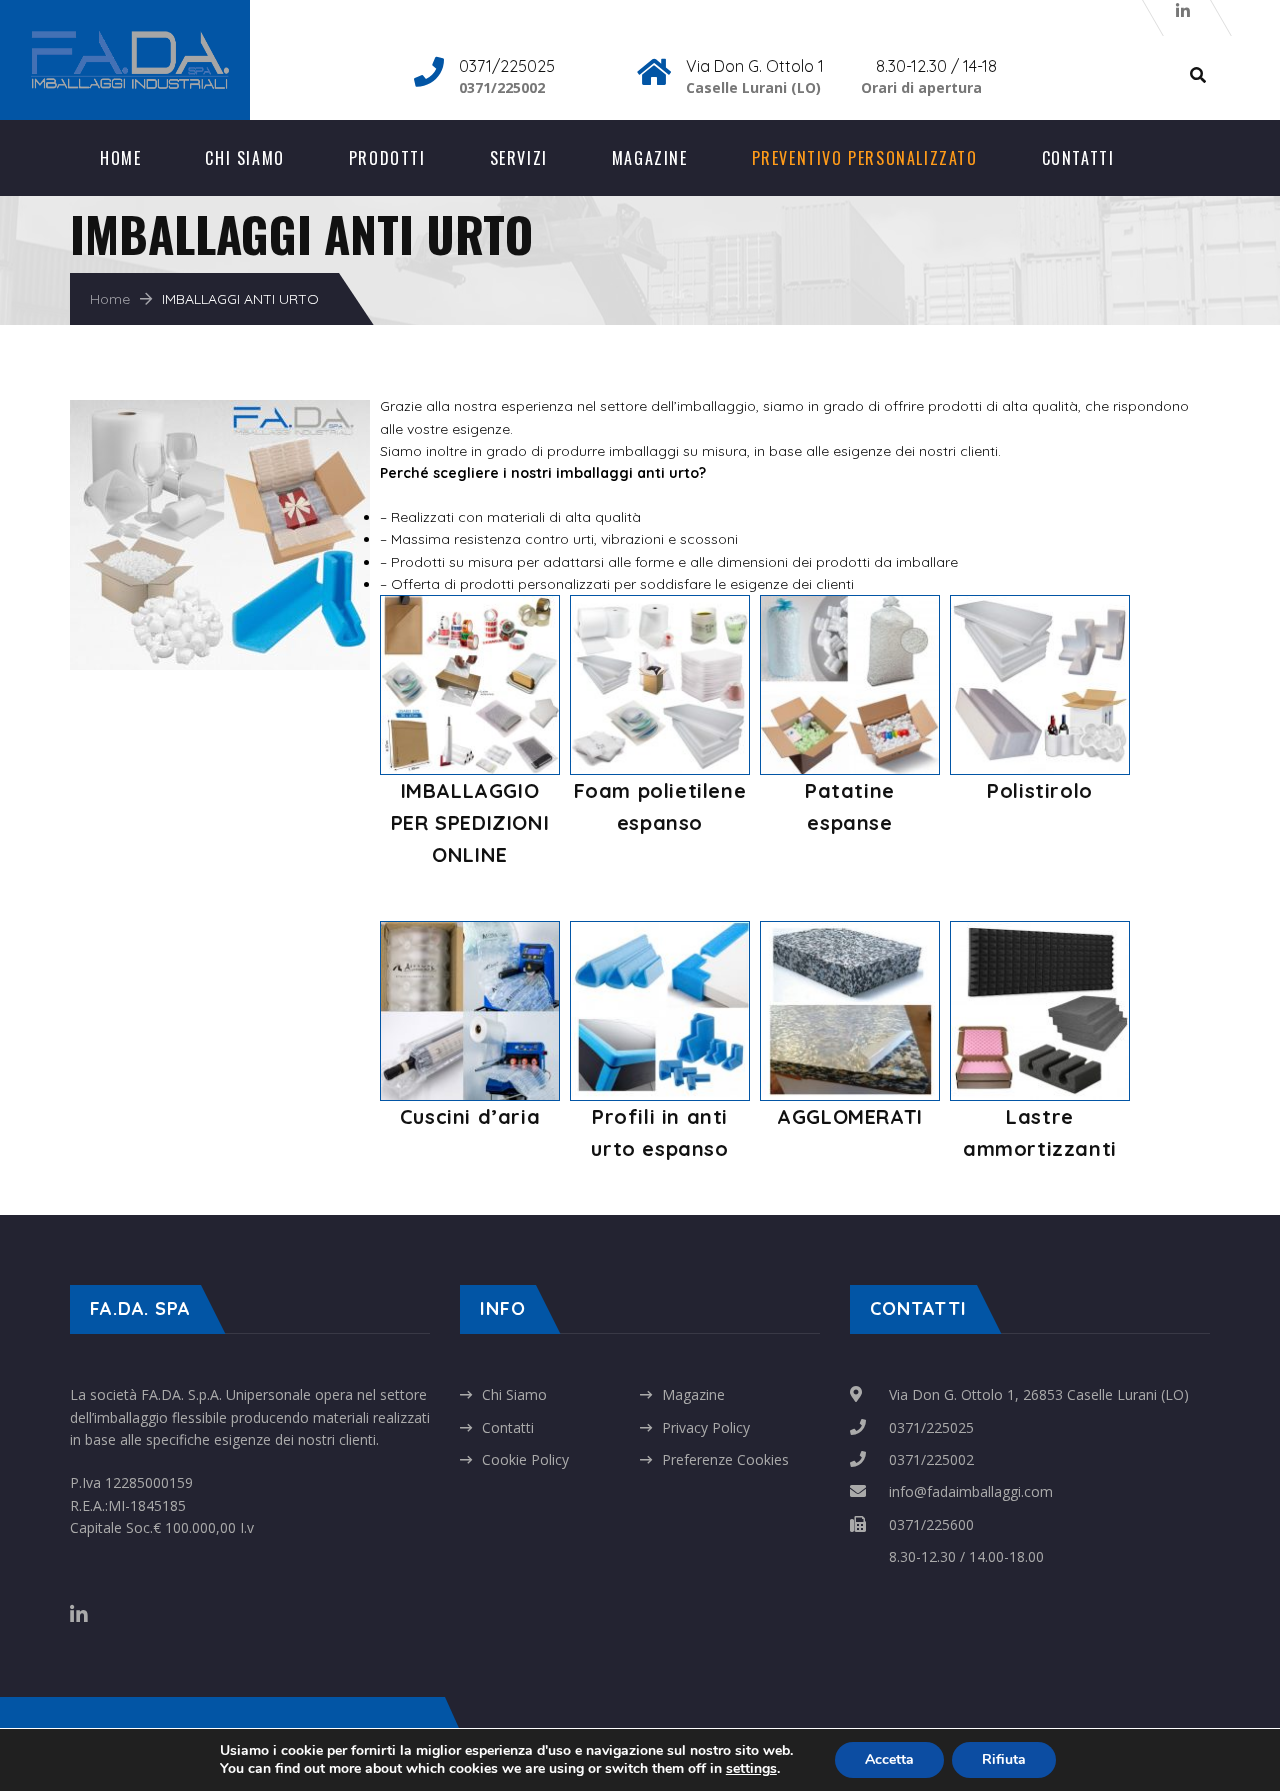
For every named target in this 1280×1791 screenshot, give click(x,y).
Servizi (519, 158)
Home (120, 158)
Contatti (1078, 158)
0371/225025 (931, 1427)
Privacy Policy (706, 1427)
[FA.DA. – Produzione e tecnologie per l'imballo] (155, 40)
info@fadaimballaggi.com (971, 1491)
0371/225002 (931, 1459)
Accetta (889, 1759)
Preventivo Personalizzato (865, 158)
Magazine (650, 158)
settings (751, 1769)
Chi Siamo (244, 158)
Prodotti (387, 158)
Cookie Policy (525, 1459)
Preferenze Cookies (725, 1459)
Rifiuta (1004, 1759)
